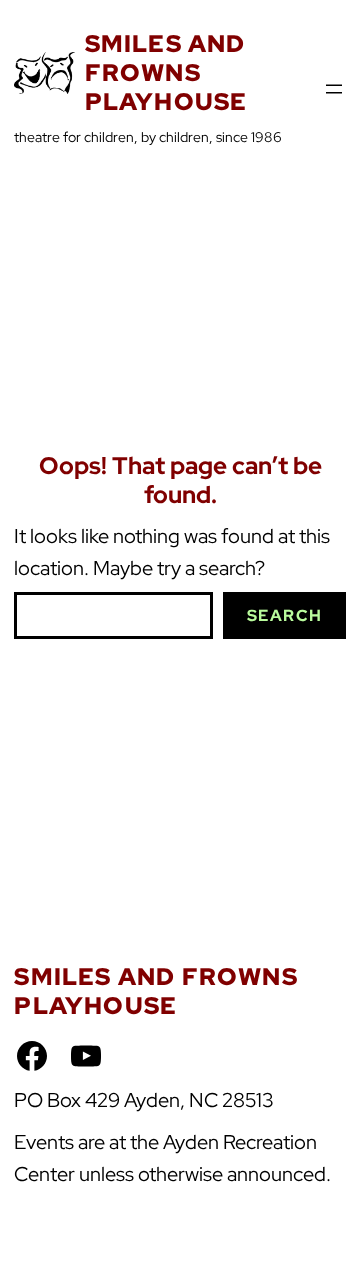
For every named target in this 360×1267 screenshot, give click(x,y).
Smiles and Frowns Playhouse (166, 72)
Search (285, 615)
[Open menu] (334, 89)
